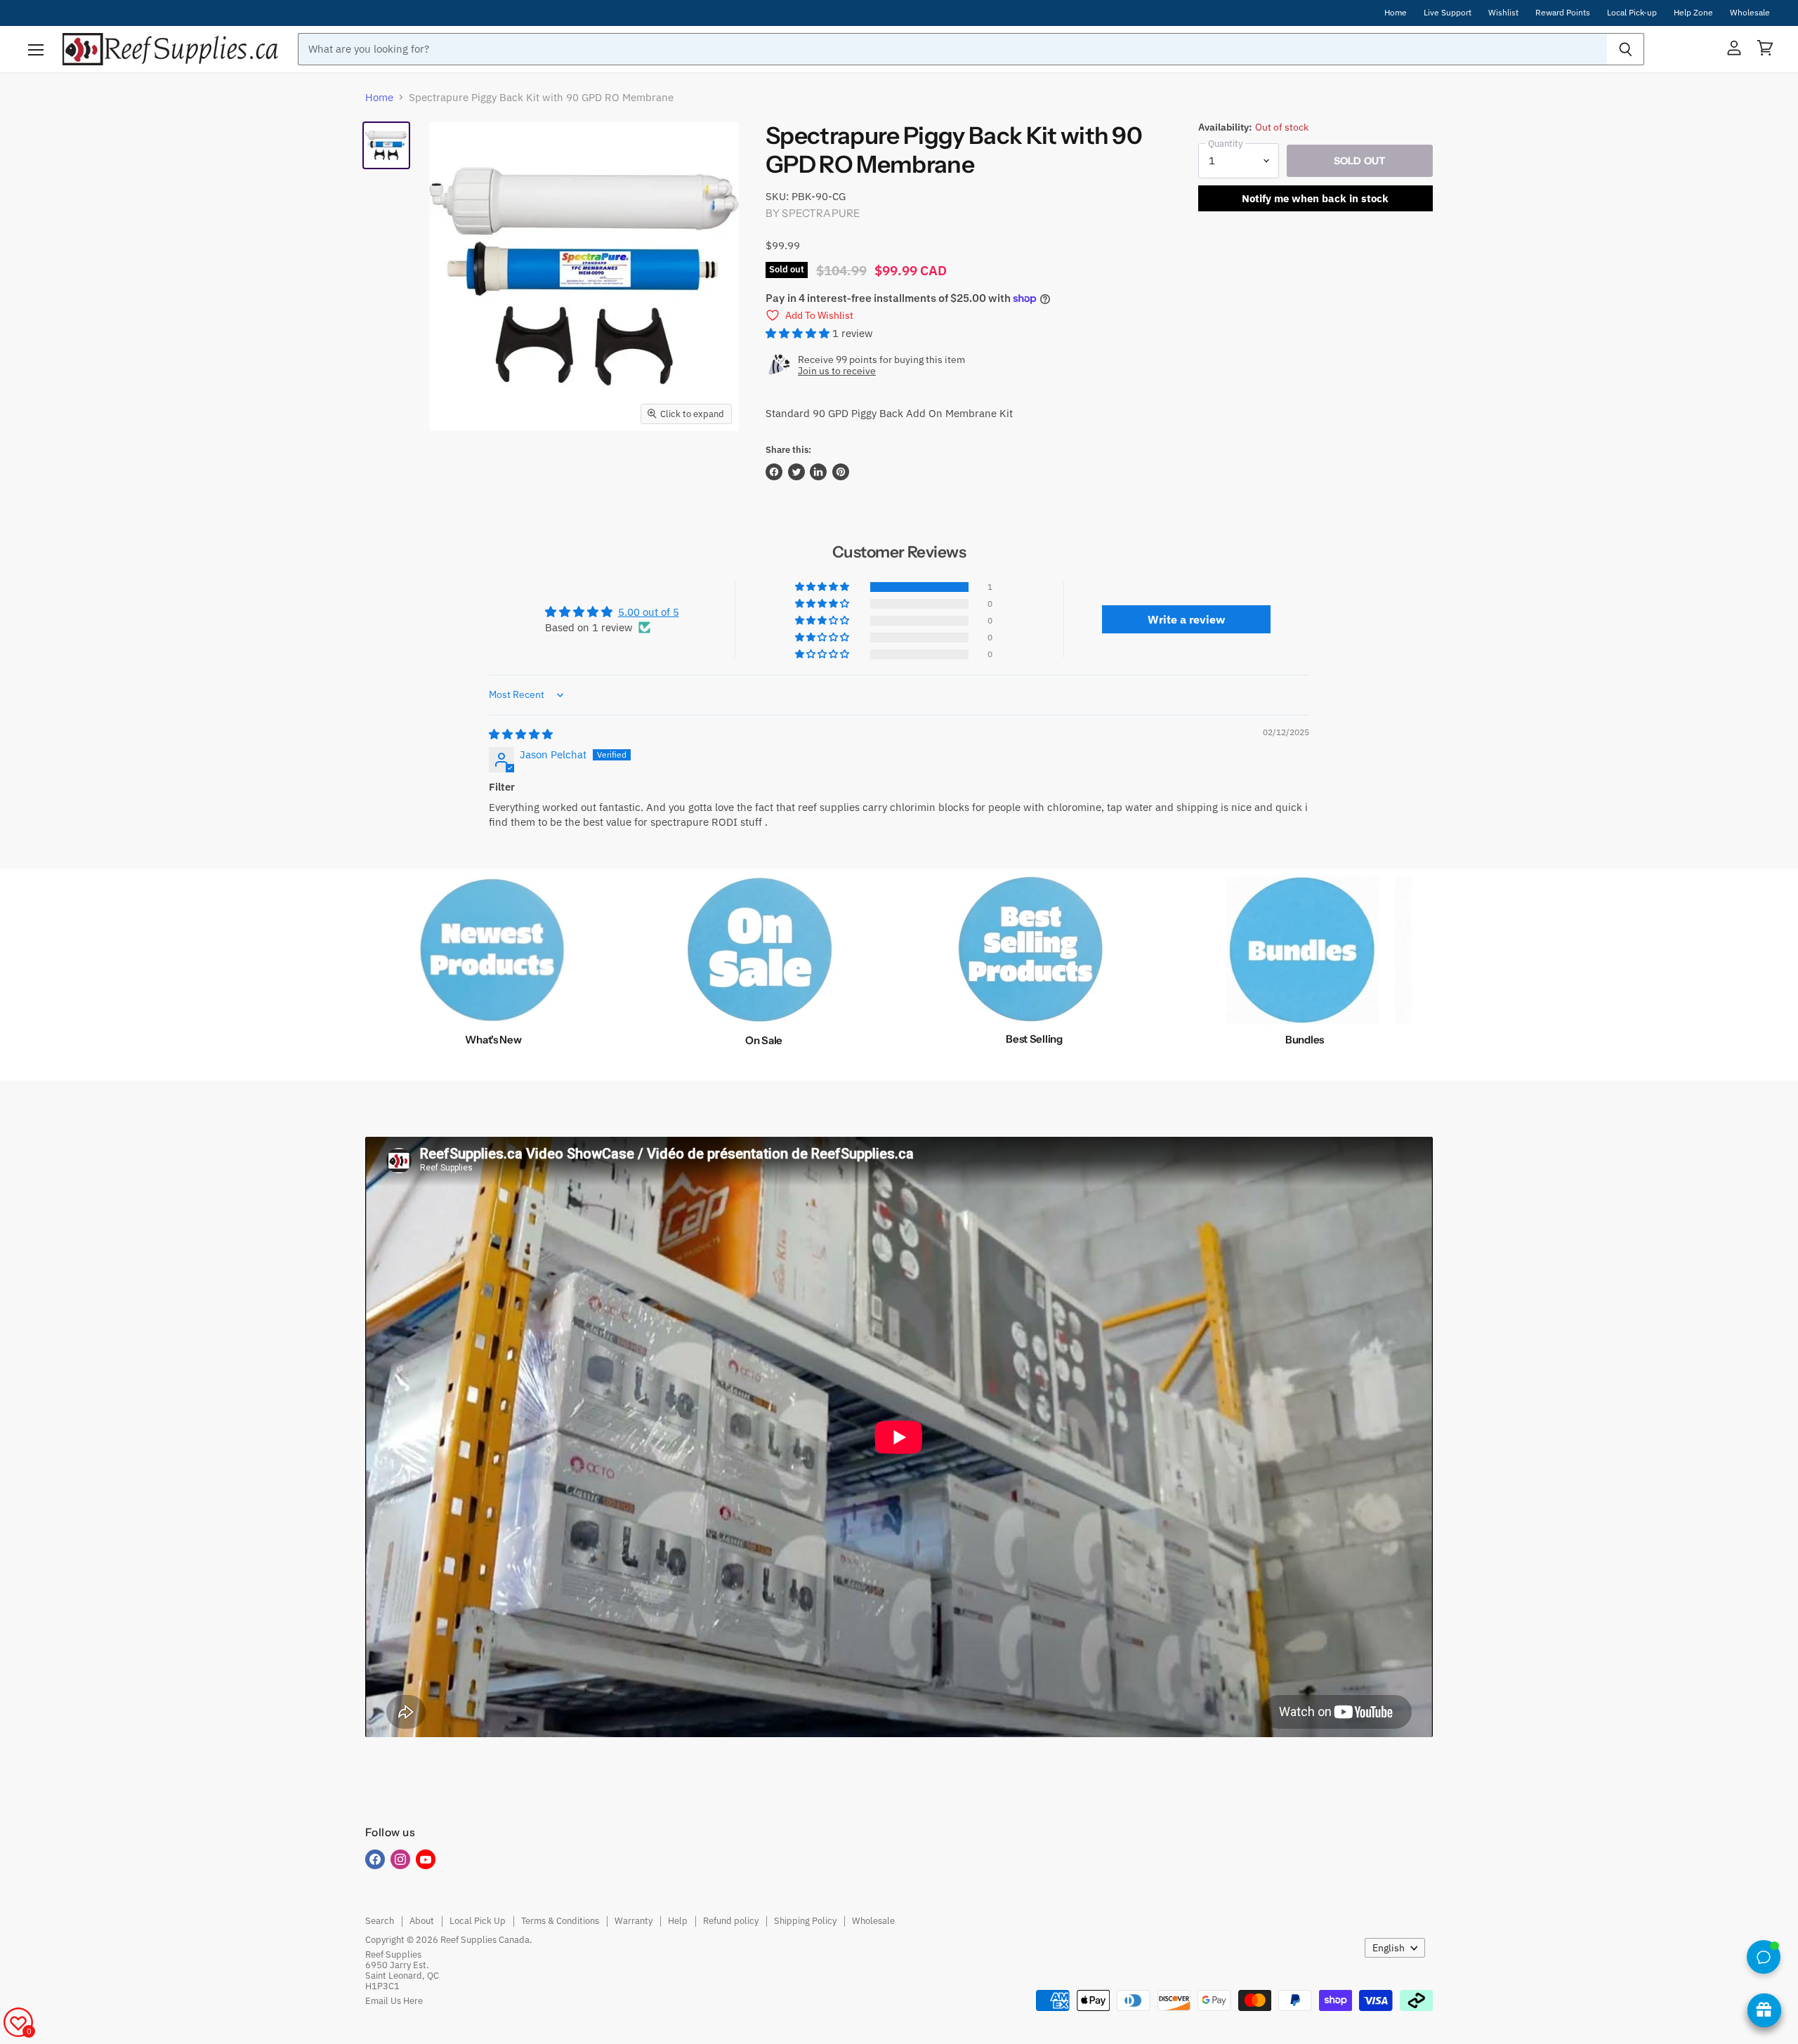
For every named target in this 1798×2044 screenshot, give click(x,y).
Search (380, 1921)
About (422, 1921)
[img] (521, 734)
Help (678, 1921)
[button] (799, 333)
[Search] (1626, 49)
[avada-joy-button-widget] (1764, 2010)
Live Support (1448, 13)
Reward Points (1563, 13)
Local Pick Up (478, 1921)
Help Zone (1693, 13)
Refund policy (731, 1921)
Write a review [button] (1186, 619)
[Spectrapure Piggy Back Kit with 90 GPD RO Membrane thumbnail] (386, 145)
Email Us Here (394, 2001)
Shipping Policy (805, 1921)
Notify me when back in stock (1315, 198)
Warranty (634, 1921)
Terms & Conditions (560, 1921)
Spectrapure (821, 213)
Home (1396, 13)
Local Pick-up (1632, 13)
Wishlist (1503, 13)
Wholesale (1750, 13)
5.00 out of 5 (649, 612)
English (1389, 1948)
